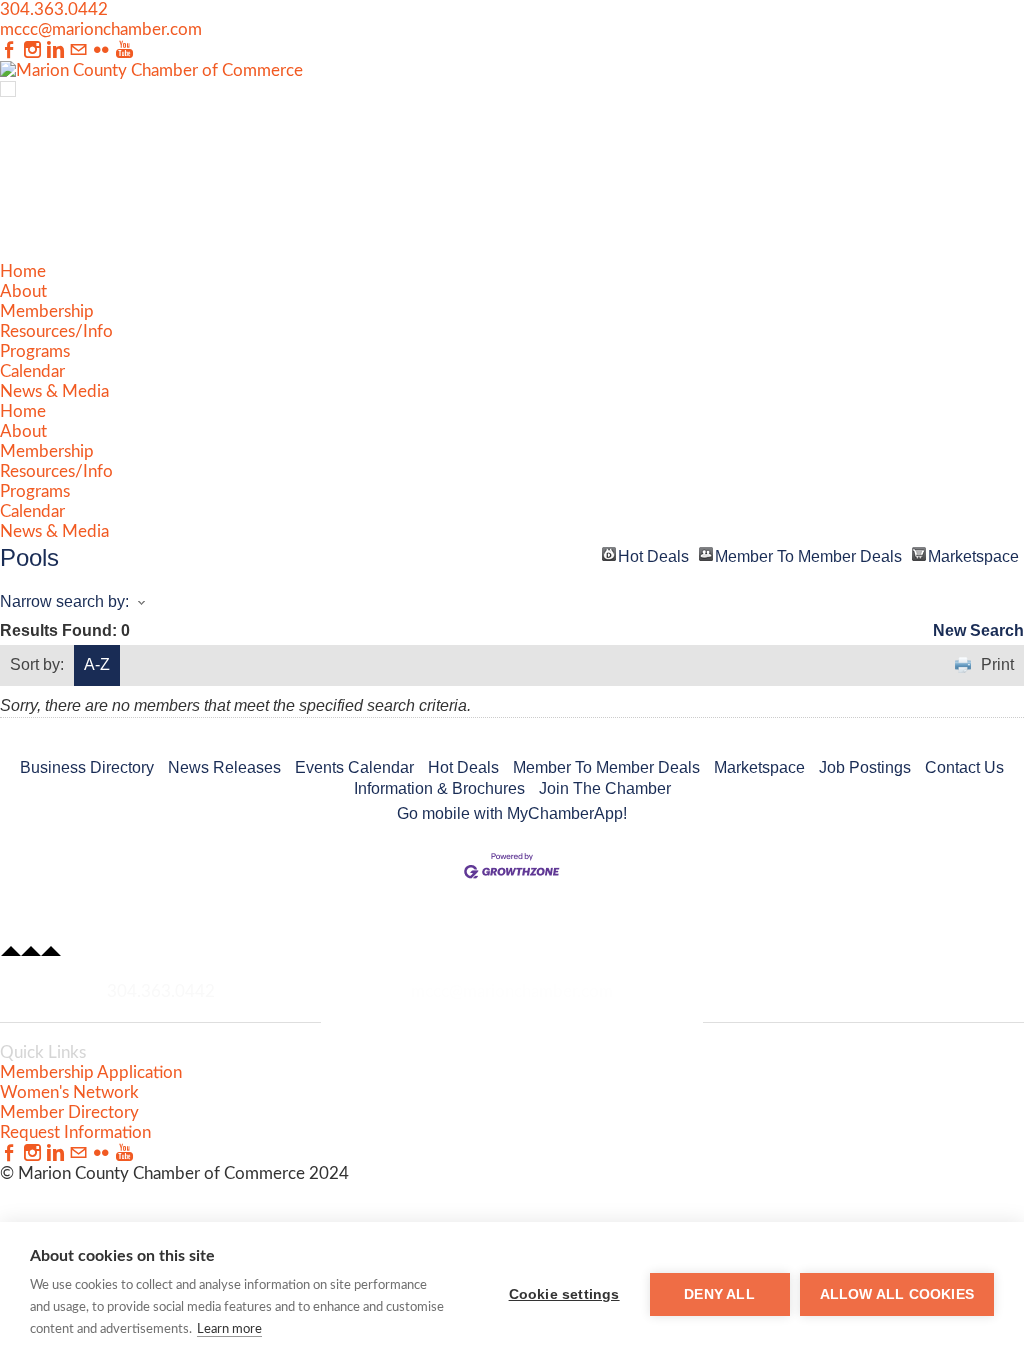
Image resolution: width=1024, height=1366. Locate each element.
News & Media (54, 391)
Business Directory (87, 767)
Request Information (75, 1132)
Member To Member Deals (808, 554)
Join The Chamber (605, 788)
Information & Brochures (439, 788)
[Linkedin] (55, 50)
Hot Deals (653, 554)
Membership (47, 311)
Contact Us (964, 767)
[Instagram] (32, 50)
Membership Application (91, 1072)
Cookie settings (564, 1294)
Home (23, 271)
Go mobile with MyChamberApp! (512, 813)
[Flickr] (101, 50)
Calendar (32, 371)
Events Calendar (354, 767)
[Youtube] (124, 50)
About (23, 291)
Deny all (719, 1294)
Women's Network (69, 1092)
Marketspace (973, 554)
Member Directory (69, 1112)
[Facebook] (9, 50)
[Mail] (78, 50)
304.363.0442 (54, 9)
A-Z (97, 664)
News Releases (224, 767)
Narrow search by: (64, 601)
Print (997, 664)
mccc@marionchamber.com (101, 29)
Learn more (229, 1329)
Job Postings (865, 767)
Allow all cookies (897, 1294)
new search (978, 630)
